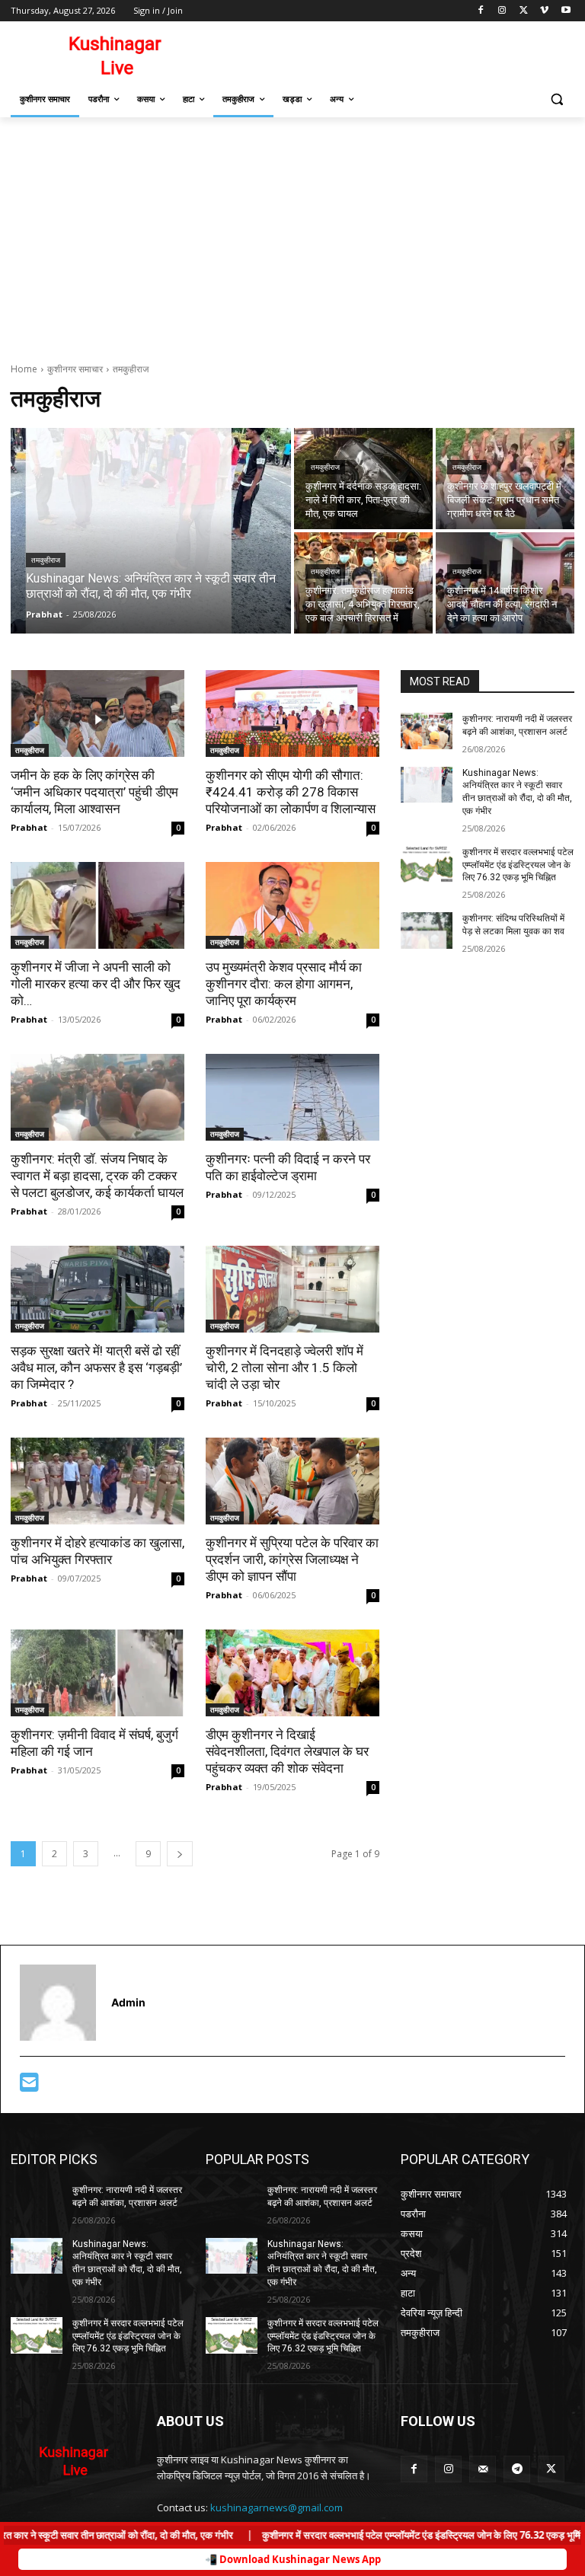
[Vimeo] (544, 11)
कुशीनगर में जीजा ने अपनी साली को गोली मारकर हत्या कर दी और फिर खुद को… (96, 984)
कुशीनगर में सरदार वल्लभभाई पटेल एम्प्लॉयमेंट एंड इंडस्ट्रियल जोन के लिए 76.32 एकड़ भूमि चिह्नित (518, 865)
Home (24, 369)
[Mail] (483, 2469)
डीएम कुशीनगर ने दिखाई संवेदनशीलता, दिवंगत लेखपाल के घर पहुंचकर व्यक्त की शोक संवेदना (287, 1751)
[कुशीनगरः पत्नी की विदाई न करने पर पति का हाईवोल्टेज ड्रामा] (292, 1097)
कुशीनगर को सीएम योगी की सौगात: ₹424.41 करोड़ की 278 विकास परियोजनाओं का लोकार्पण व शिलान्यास (291, 792)
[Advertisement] (292, 231)
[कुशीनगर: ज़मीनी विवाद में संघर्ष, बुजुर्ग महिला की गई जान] (97, 1673)
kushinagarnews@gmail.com (277, 2507)
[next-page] (180, 1854)
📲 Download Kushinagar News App (293, 2559)
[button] (556, 99)
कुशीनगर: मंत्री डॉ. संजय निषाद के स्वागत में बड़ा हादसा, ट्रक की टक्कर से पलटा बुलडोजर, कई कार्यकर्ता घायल (97, 1176)
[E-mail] (29, 2086)
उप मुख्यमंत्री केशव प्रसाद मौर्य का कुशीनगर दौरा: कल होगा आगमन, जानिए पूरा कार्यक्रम (284, 984)
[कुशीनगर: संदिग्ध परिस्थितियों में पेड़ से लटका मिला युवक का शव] (427, 930)
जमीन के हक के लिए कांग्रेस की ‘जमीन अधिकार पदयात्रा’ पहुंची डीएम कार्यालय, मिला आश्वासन (94, 792)
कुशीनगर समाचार (75, 369)
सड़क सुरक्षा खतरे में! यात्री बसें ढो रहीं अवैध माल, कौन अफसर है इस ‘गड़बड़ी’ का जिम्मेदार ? (96, 1368)
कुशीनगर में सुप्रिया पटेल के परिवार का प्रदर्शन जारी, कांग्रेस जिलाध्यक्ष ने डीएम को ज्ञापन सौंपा (292, 1559)
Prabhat (29, 827)
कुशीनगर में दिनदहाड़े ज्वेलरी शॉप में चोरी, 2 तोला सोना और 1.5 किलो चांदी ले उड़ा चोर (285, 1368)
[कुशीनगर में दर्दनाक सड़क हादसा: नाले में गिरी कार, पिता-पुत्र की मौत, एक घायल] (363, 479)
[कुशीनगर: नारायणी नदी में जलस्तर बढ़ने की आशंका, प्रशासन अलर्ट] (427, 731)
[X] (524, 11)
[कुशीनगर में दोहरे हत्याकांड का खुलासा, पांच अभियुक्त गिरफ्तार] (97, 1481)
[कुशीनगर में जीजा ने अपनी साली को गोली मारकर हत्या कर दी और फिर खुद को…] (97, 905)
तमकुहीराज (46, 560)
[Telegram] (517, 2469)
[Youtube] (566, 11)
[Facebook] (481, 11)
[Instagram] (502, 11)
